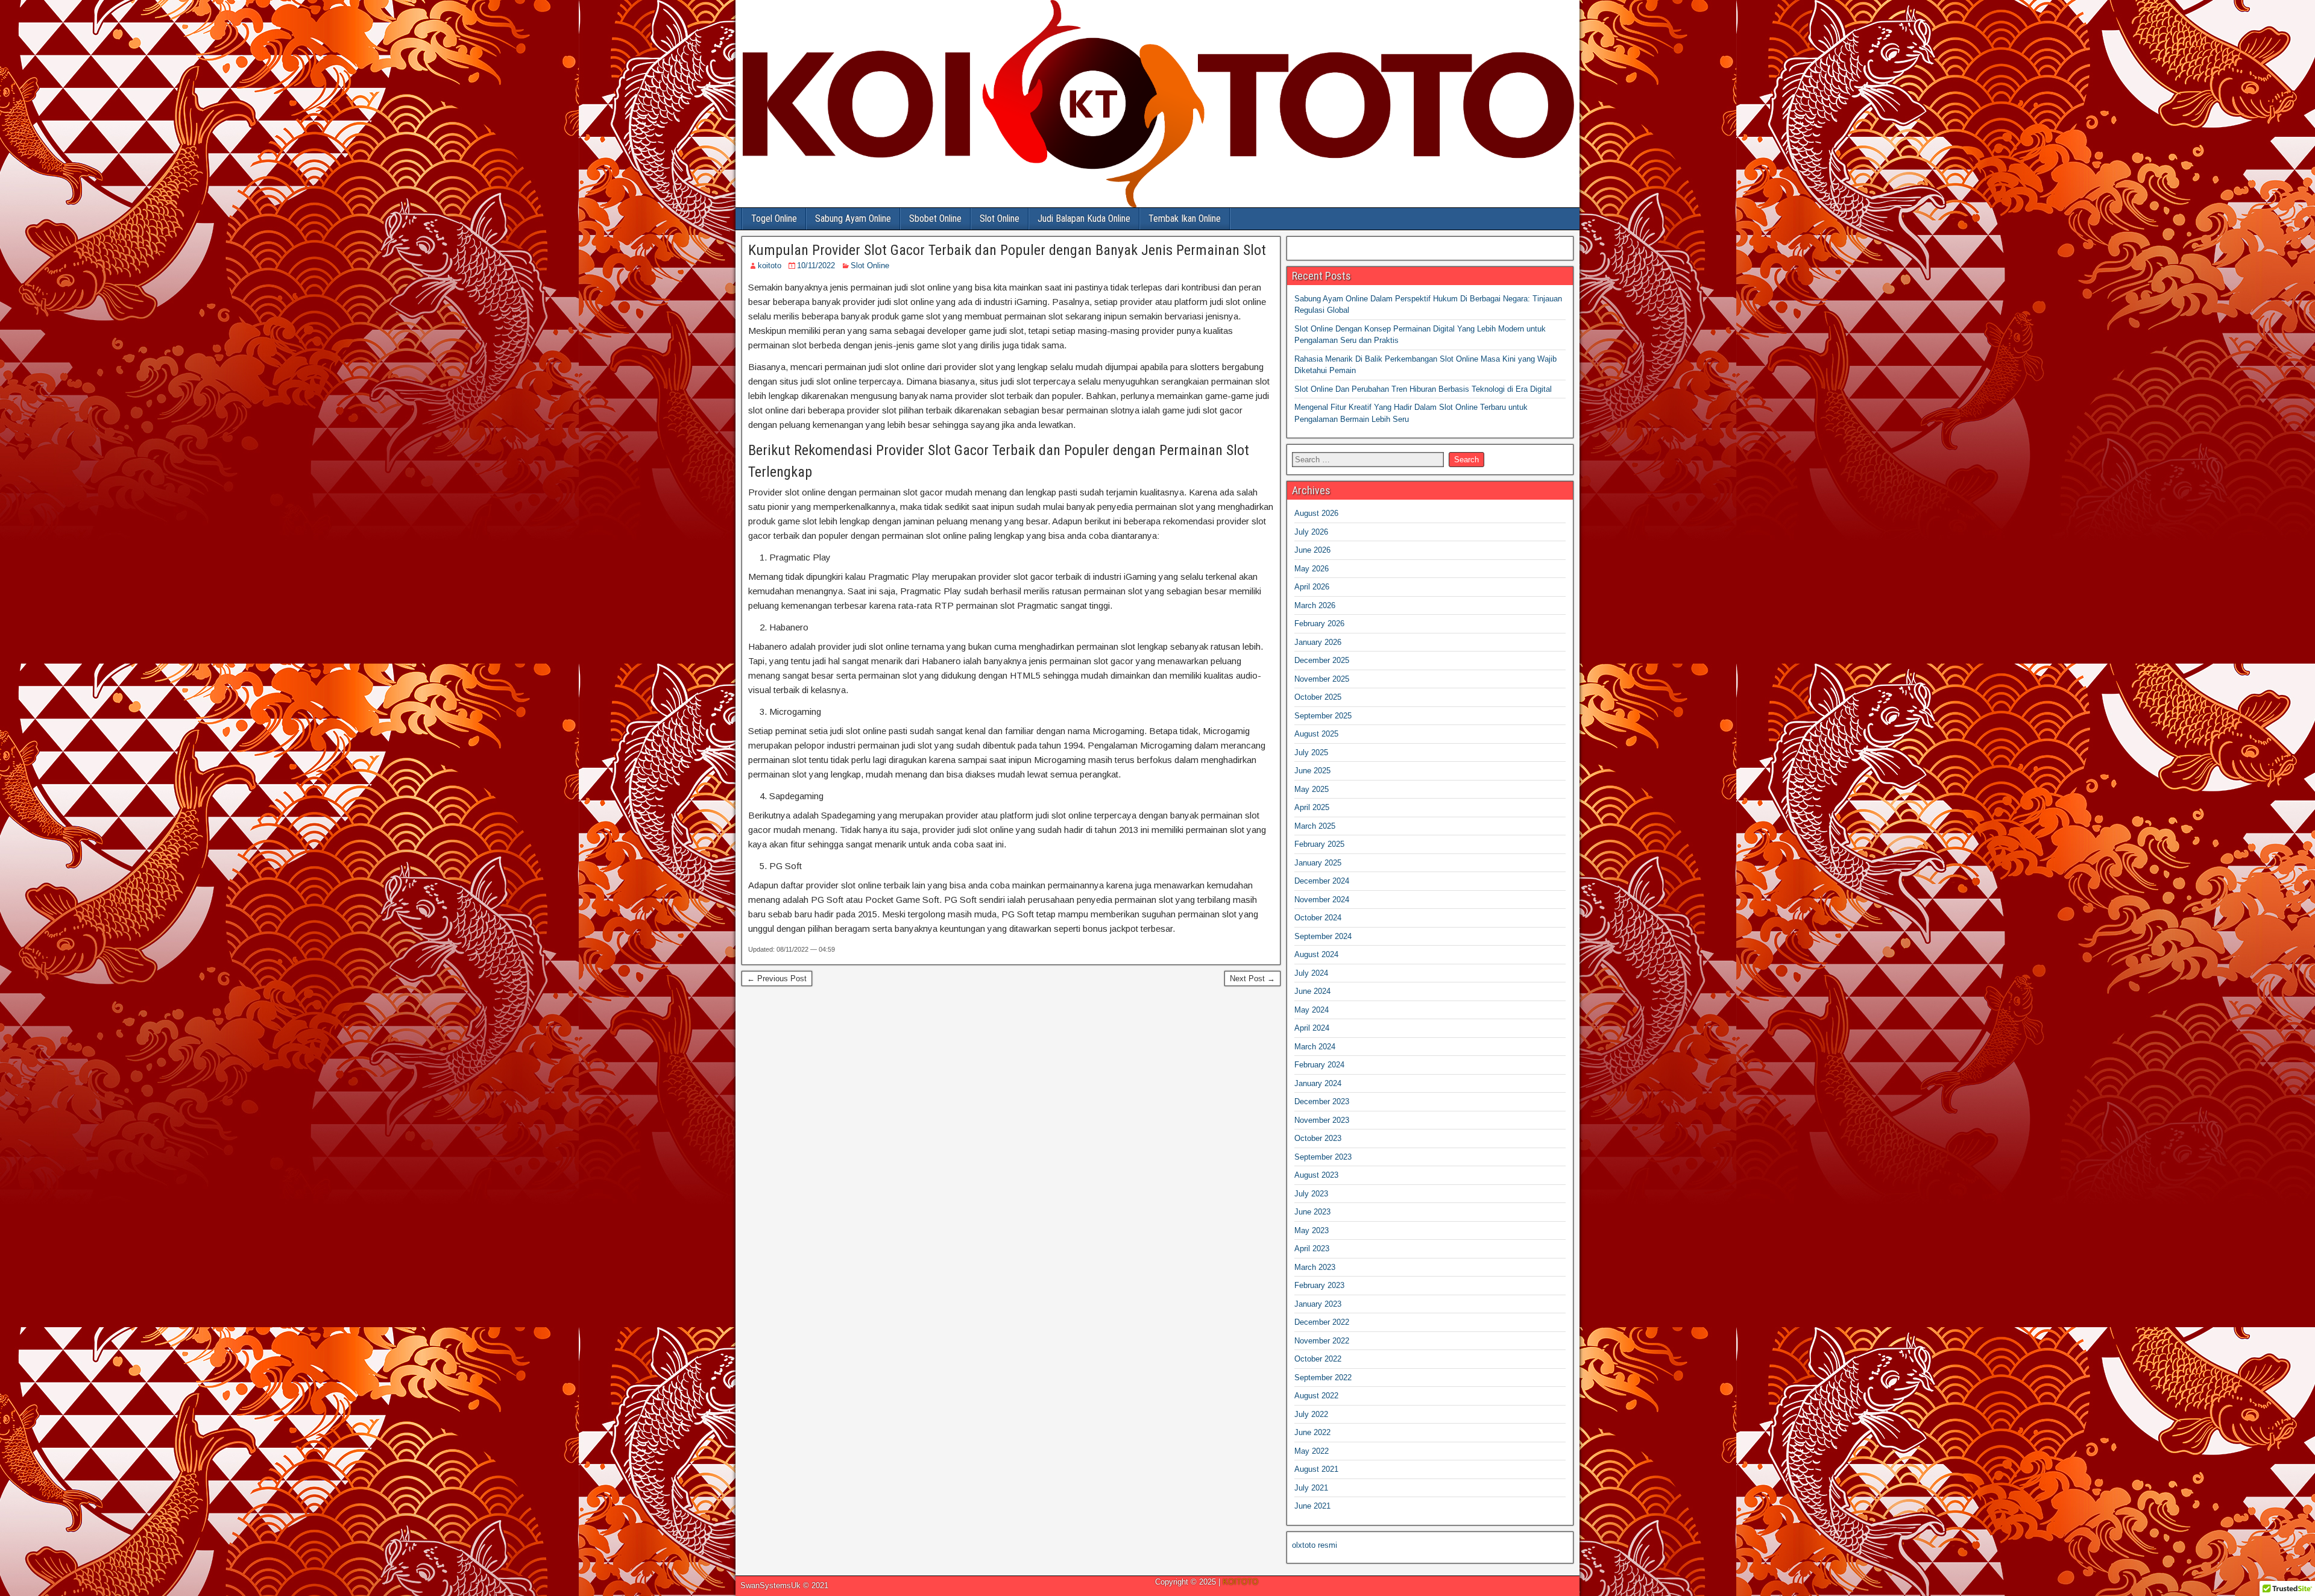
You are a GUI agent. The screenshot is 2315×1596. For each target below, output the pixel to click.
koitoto (770, 265)
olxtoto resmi (1315, 1545)
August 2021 (1316, 1469)
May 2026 (1312, 569)
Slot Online (1000, 218)
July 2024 (1311, 973)
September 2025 (1323, 716)
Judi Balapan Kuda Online (1084, 218)
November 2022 (1322, 1341)
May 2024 (1312, 1010)
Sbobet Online (935, 218)
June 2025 (1312, 771)
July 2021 (1311, 1488)
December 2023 (1322, 1101)
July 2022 (1311, 1414)
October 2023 (1318, 1138)
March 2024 (1315, 1047)
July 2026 (1311, 532)
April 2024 (1312, 1028)
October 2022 (1318, 1359)
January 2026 (1318, 642)
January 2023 (1318, 1304)
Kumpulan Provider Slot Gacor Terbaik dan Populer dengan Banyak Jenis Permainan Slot (1007, 250)
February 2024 (1319, 1065)
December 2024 (1322, 881)
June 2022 (1312, 1432)
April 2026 (1312, 587)
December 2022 (1322, 1322)
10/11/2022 (816, 265)
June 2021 (1312, 1506)
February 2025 (1319, 844)
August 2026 (1316, 513)
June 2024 (1312, 991)
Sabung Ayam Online (853, 218)
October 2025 (1318, 697)
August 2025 (1316, 734)
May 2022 (1312, 1451)
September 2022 (1323, 1378)
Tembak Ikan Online (1185, 218)
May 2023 (1312, 1230)
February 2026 (1319, 624)
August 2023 (1316, 1175)
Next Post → (1252, 979)
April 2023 (1312, 1249)
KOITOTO (1240, 1582)
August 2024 (1316, 954)
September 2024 (1323, 936)
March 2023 (1315, 1267)
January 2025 (1318, 863)
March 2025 (1315, 826)
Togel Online (774, 218)
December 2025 (1322, 660)
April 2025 (1312, 807)
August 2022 (1316, 1396)
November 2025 (1322, 679)
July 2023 (1311, 1194)
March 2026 (1315, 605)
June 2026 (1312, 550)
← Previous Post (777, 979)
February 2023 (1319, 1285)
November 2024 (1322, 900)
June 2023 (1312, 1212)
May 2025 (1312, 789)
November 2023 (1322, 1120)
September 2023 (1323, 1157)
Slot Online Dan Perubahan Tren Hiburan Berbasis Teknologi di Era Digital (1423, 389)
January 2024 (1318, 1083)
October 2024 (1318, 918)
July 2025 (1311, 752)
